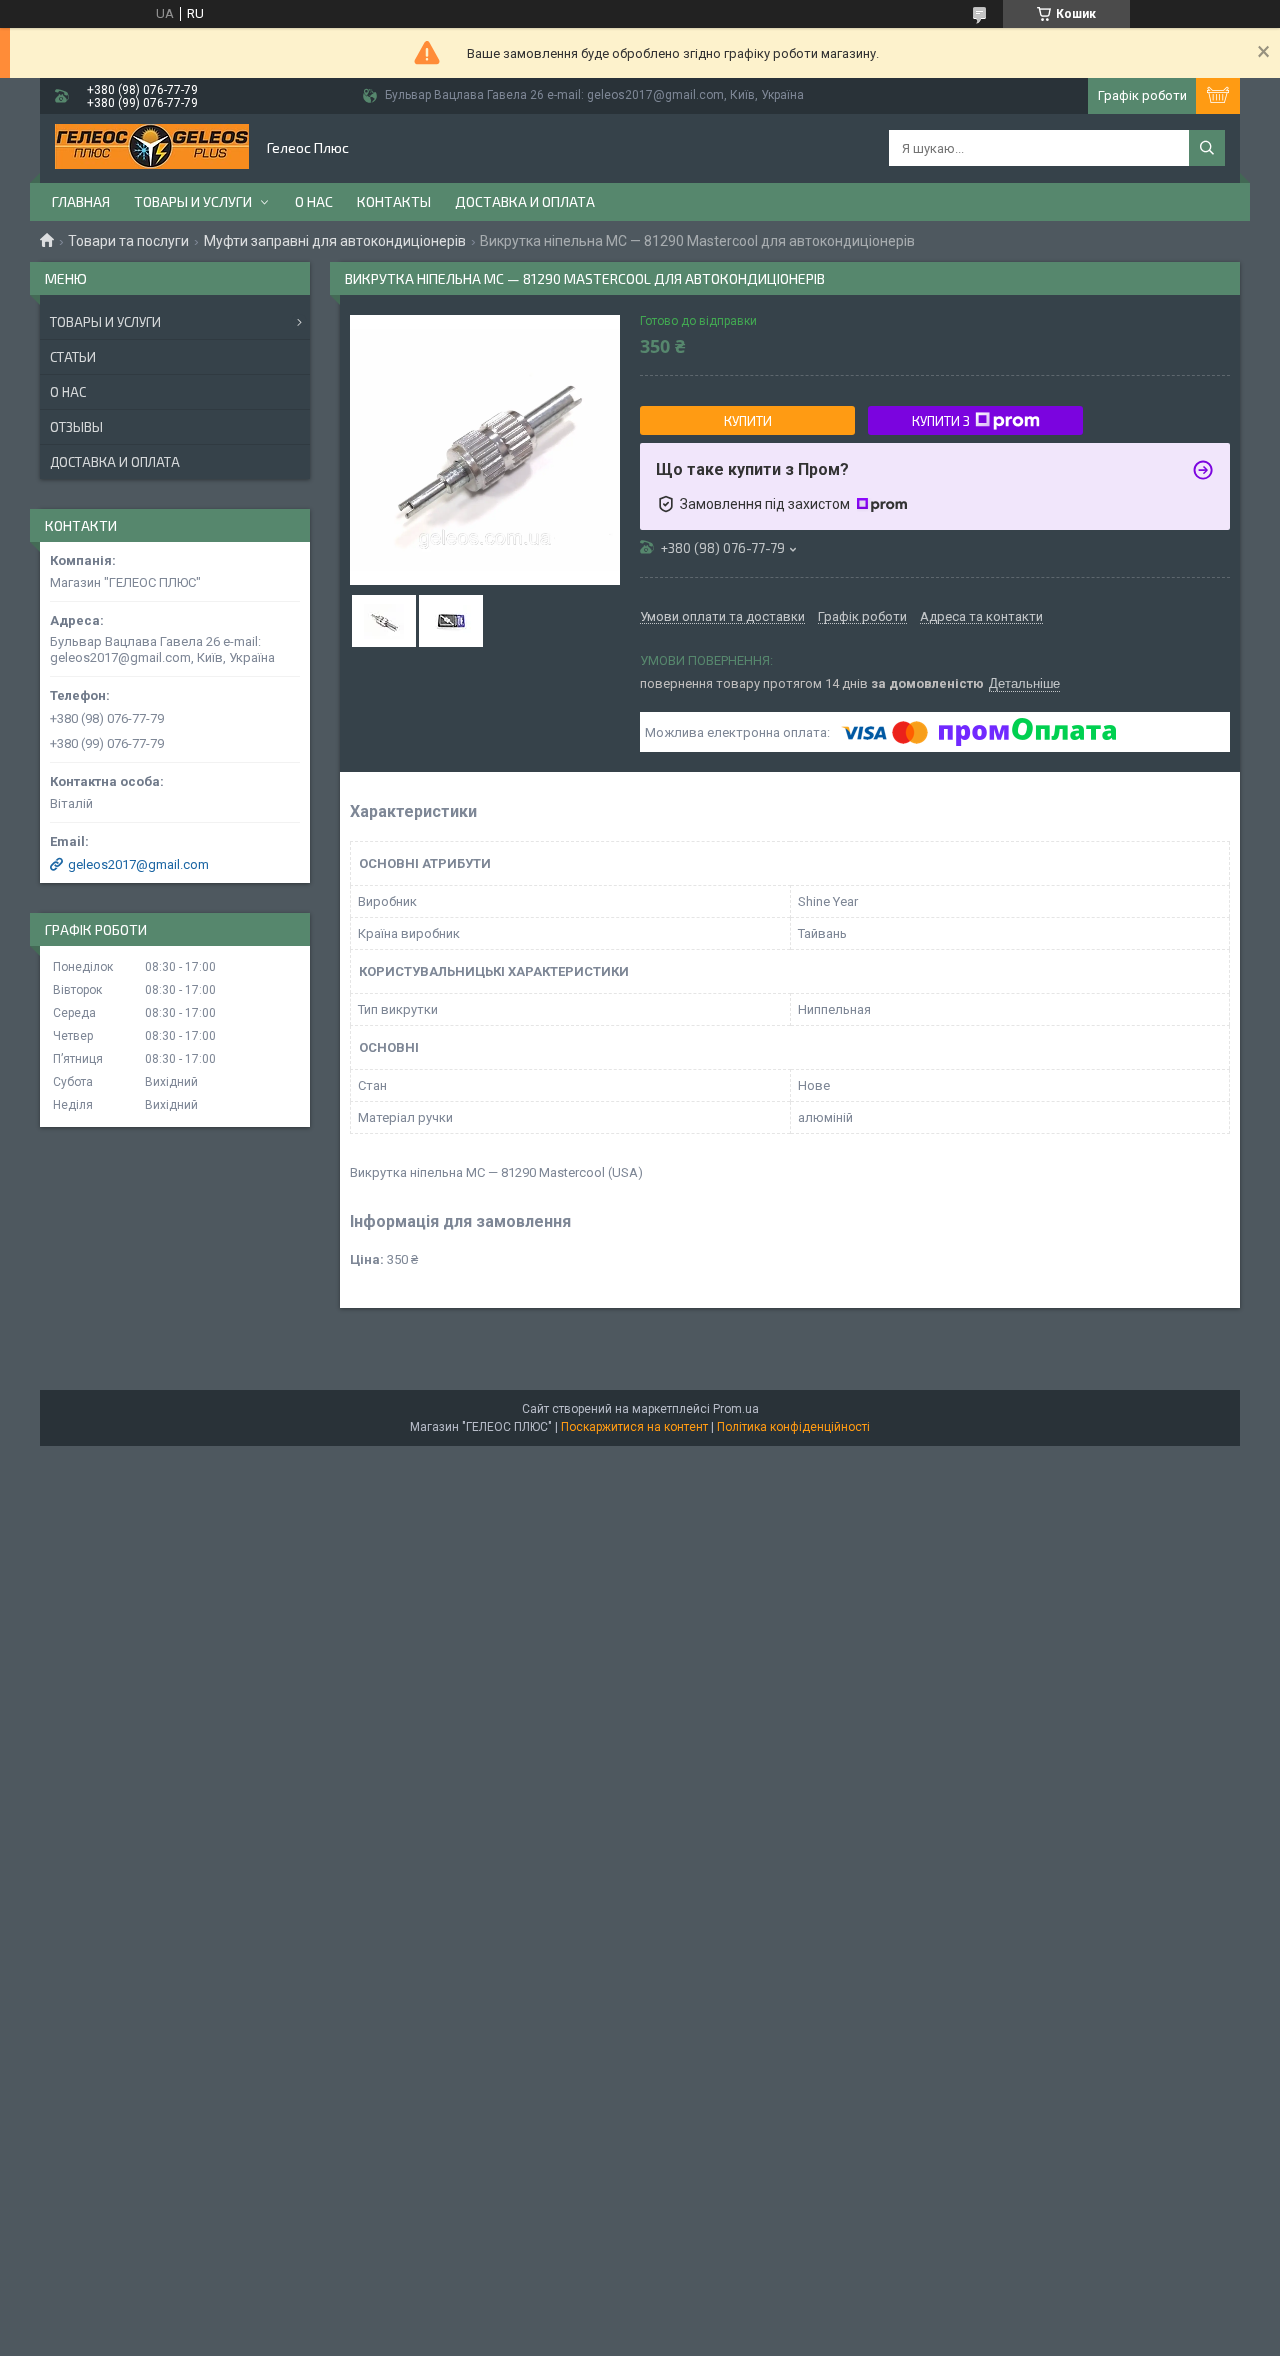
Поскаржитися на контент (634, 1427)
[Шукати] (1207, 148)
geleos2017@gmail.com (138, 864)
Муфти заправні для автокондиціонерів (335, 241)
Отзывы (76, 427)
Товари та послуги (128, 241)
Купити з (941, 421)
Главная (81, 201)
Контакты (394, 201)
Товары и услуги (193, 201)
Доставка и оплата (525, 201)
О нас (314, 201)
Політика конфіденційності (793, 1427)
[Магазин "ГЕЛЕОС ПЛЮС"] (152, 148)
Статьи (73, 357)
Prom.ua (736, 1409)
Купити (748, 421)
